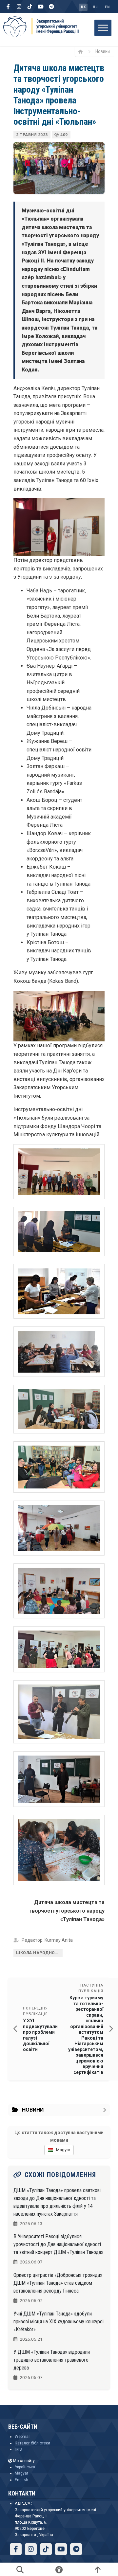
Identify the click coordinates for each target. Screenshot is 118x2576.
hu (95, 7)
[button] (59, 1172)
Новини (103, 51)
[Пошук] (20, 2569)
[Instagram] (19, 7)
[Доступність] (59, 2569)
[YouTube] (41, 7)
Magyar (21, 2473)
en (107, 7)
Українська (25, 2467)
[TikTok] (30, 7)
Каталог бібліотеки (32, 2443)
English (21, 2480)
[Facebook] (8, 7)
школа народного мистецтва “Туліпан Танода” (39, 1953)
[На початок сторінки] (98, 2569)
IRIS (18, 2449)
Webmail (23, 2437)
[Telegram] (51, 7)
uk (83, 7)
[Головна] (83, 51)
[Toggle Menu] (103, 28)
